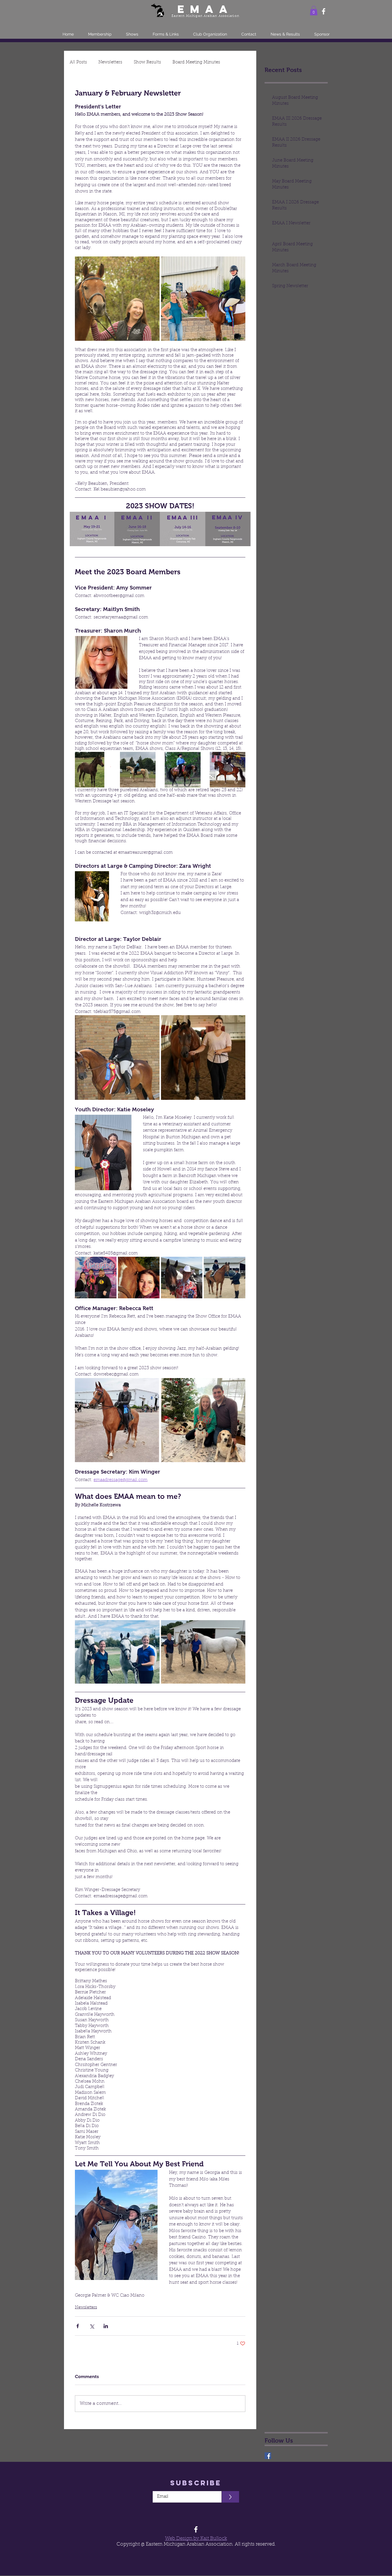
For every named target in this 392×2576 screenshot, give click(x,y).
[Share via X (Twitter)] (92, 2326)
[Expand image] (117, 299)
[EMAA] (268, 2456)
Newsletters (110, 62)
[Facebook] (324, 11)
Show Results (147, 62)
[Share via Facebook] (78, 2326)
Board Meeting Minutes (196, 62)
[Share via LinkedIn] (106, 2326)
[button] (314, 10)
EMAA (205, 9)
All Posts (78, 62)
